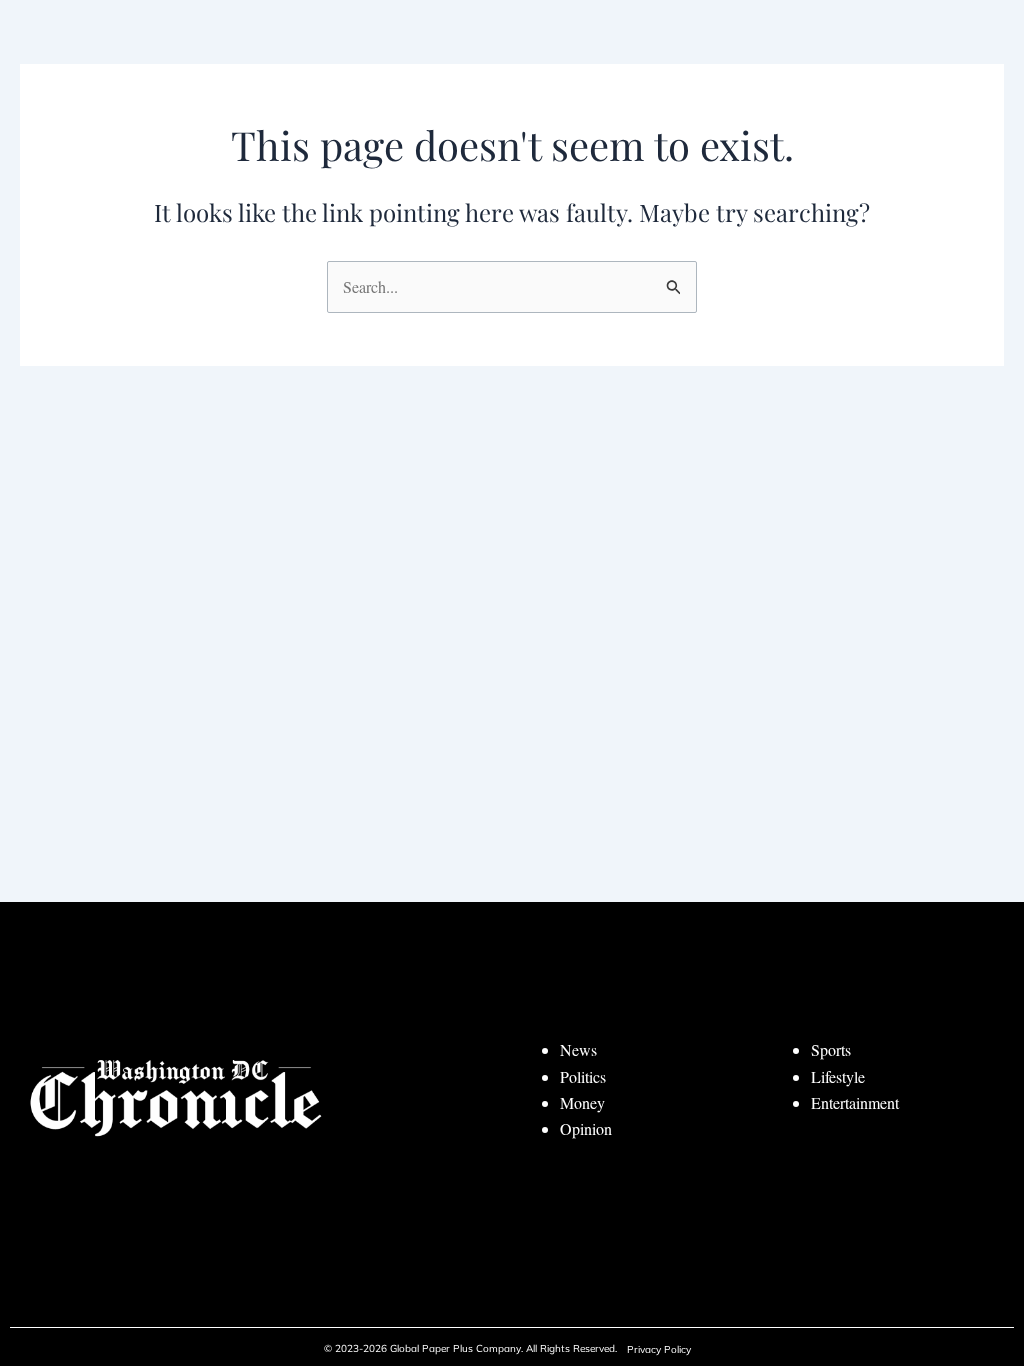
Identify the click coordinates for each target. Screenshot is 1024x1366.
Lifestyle (838, 1076)
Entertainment (855, 1102)
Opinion (586, 1128)
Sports (831, 1049)
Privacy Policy (659, 1349)
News (578, 1049)
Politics (583, 1076)
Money (582, 1102)
